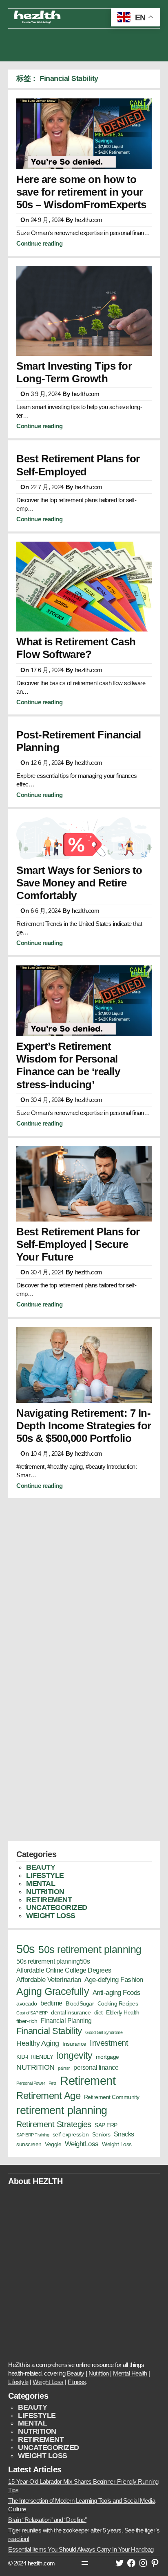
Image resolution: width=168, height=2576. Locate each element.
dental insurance (71, 2013)
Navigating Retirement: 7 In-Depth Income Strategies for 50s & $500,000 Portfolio (84, 1426)
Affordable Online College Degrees (64, 1970)
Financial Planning (66, 2021)
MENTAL (41, 1884)
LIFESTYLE (45, 1875)
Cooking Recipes (118, 2004)
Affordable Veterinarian (49, 1979)
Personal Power (31, 2083)
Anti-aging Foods (117, 1992)
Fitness (77, 2382)
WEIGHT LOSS (51, 1916)
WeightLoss (82, 2144)
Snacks (124, 2134)
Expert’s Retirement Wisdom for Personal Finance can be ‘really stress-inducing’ (68, 1065)
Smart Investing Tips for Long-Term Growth (74, 372)
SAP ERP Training (33, 2135)
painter (64, 2068)
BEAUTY (41, 1867)
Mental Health (130, 2373)
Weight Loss (117, 2144)
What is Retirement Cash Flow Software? (76, 648)
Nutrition (99, 2373)
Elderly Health (123, 2013)
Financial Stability (49, 2031)
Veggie (53, 2144)
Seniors (101, 2135)
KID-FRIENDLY (35, 2057)
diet (98, 2013)
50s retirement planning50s (53, 1961)
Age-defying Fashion (114, 1979)
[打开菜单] (85, 2563)
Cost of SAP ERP (32, 2013)
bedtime (51, 2003)
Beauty (76, 2373)
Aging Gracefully (53, 1991)
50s (26, 1949)
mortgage (107, 2057)
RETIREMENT (49, 1900)
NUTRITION (45, 1892)
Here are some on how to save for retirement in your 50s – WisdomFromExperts (81, 192)
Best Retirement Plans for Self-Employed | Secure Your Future (78, 1244)
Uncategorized (57, 1908)
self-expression (71, 2135)
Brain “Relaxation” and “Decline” (47, 2520)
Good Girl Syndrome (104, 2032)
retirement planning (62, 2110)
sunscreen (29, 2144)
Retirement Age (48, 2096)
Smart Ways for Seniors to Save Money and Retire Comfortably (79, 883)
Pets (53, 2083)
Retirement (88, 2081)
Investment (109, 2043)
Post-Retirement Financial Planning (79, 741)
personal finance (96, 2068)
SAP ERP (106, 2125)
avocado (27, 2004)
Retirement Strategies (54, 2124)
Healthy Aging (38, 2043)
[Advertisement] (84, 43)
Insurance (74, 2044)
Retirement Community (112, 2097)
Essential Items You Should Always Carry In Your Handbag (81, 2549)
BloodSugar (80, 2004)
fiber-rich (27, 2021)
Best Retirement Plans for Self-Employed (78, 465)
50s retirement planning (90, 1949)
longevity (75, 2056)
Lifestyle (18, 2382)
